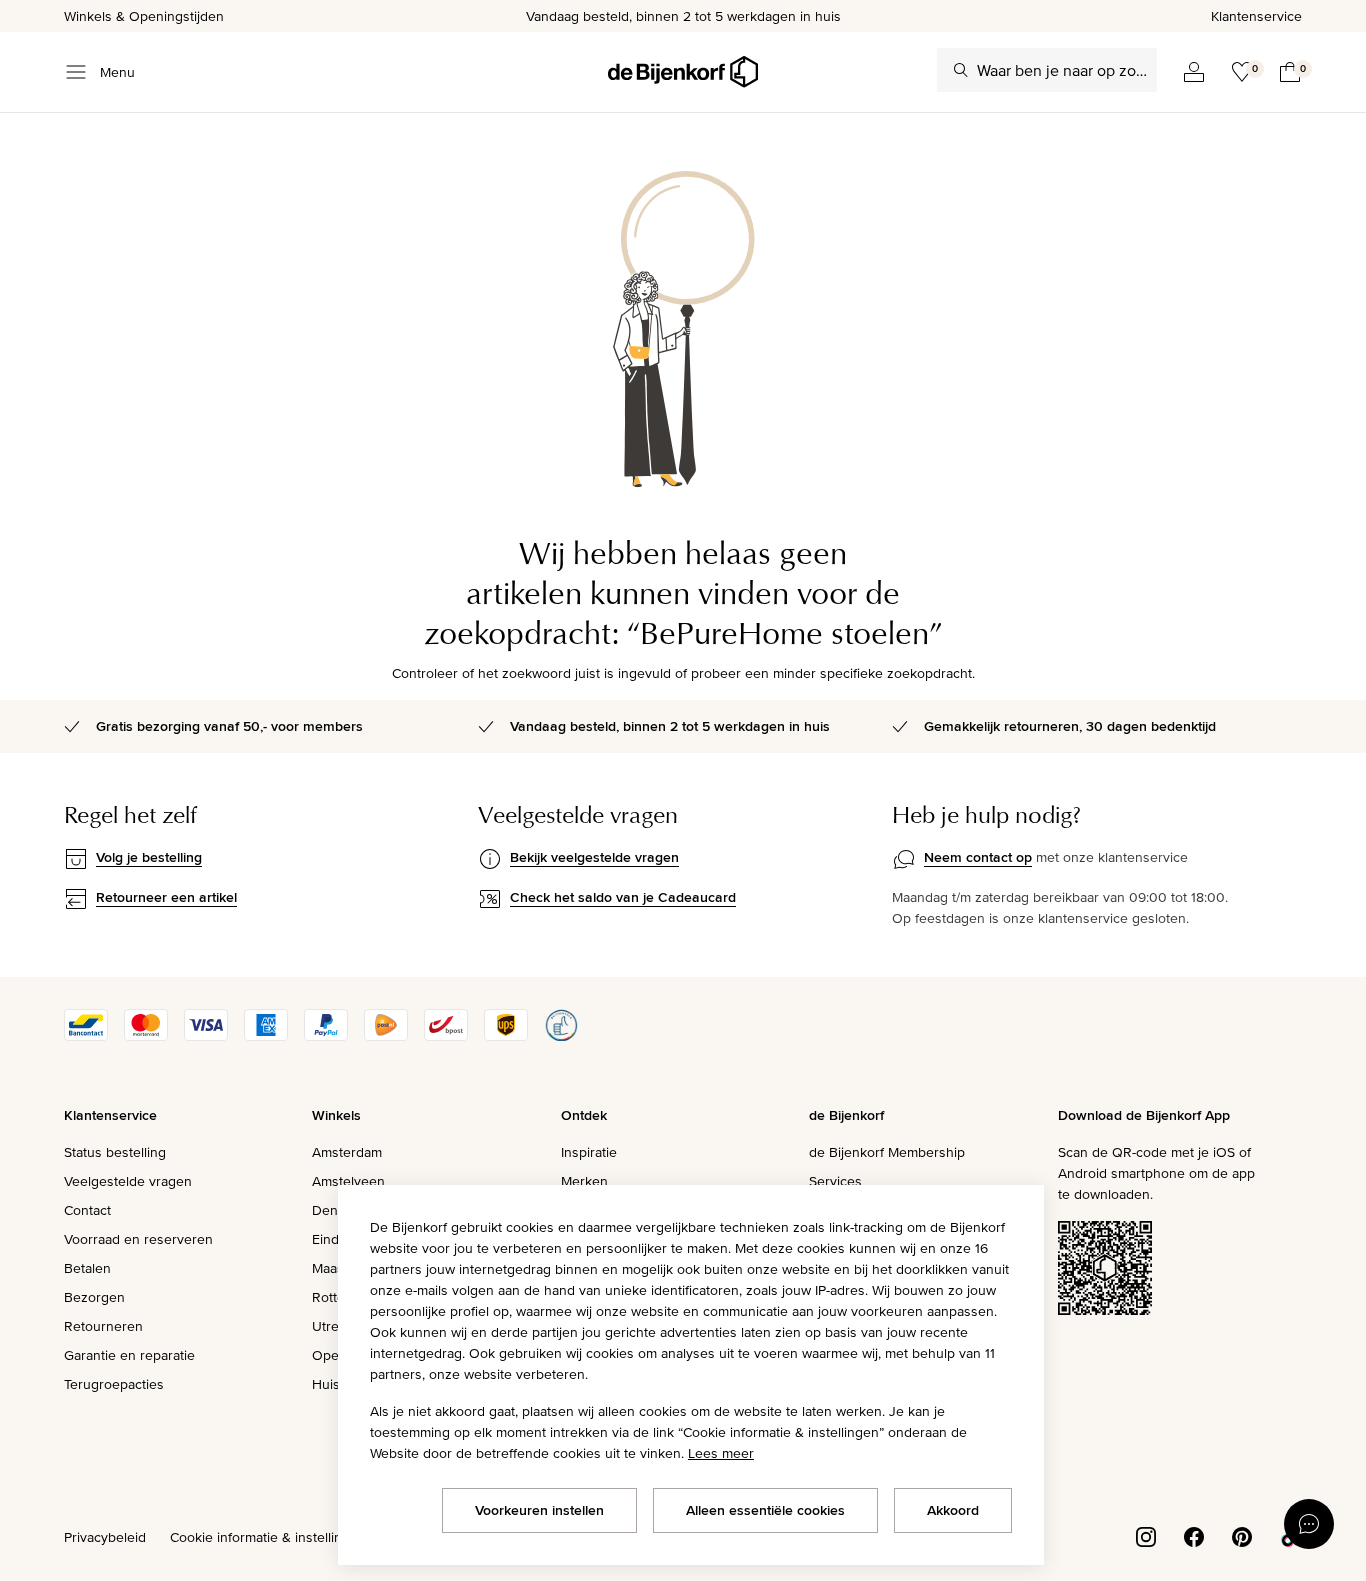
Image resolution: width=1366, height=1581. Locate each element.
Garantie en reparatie (129, 1355)
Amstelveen (348, 1181)
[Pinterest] (1242, 1535)
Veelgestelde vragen (128, 1181)
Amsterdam (347, 1152)
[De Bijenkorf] (683, 72)
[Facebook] (1194, 1535)
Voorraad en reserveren (138, 1239)
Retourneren (103, 1326)
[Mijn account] (1194, 72)
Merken (584, 1181)
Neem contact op (978, 857)
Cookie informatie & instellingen (268, 1537)
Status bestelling (115, 1152)
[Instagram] (1146, 1535)
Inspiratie (589, 1152)
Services (835, 1181)
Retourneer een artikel (166, 897)
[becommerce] (561, 1036)
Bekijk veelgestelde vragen (594, 857)
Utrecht (335, 1326)
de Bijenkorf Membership (887, 1152)
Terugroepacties (114, 1384)
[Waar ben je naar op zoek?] (961, 70)
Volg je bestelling (149, 857)
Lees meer (721, 1453)
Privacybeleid (105, 1537)
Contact (87, 1210)
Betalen (87, 1268)
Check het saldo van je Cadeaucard (623, 897)
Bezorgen (94, 1297)
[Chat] (1309, 1524)
